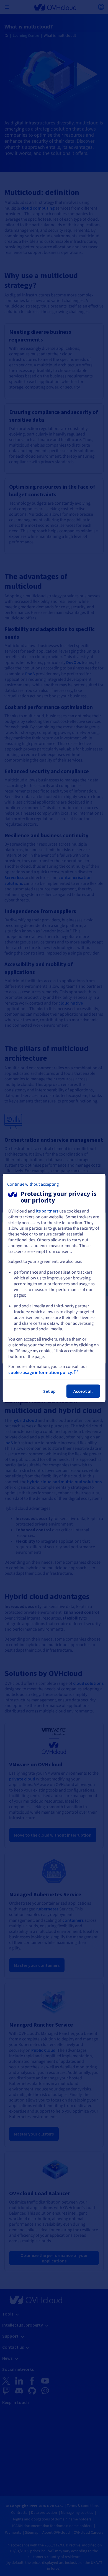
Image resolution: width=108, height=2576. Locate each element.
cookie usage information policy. (41, 1372)
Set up (49, 1391)
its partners (47, 1211)
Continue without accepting (33, 1184)
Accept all (83, 1391)
